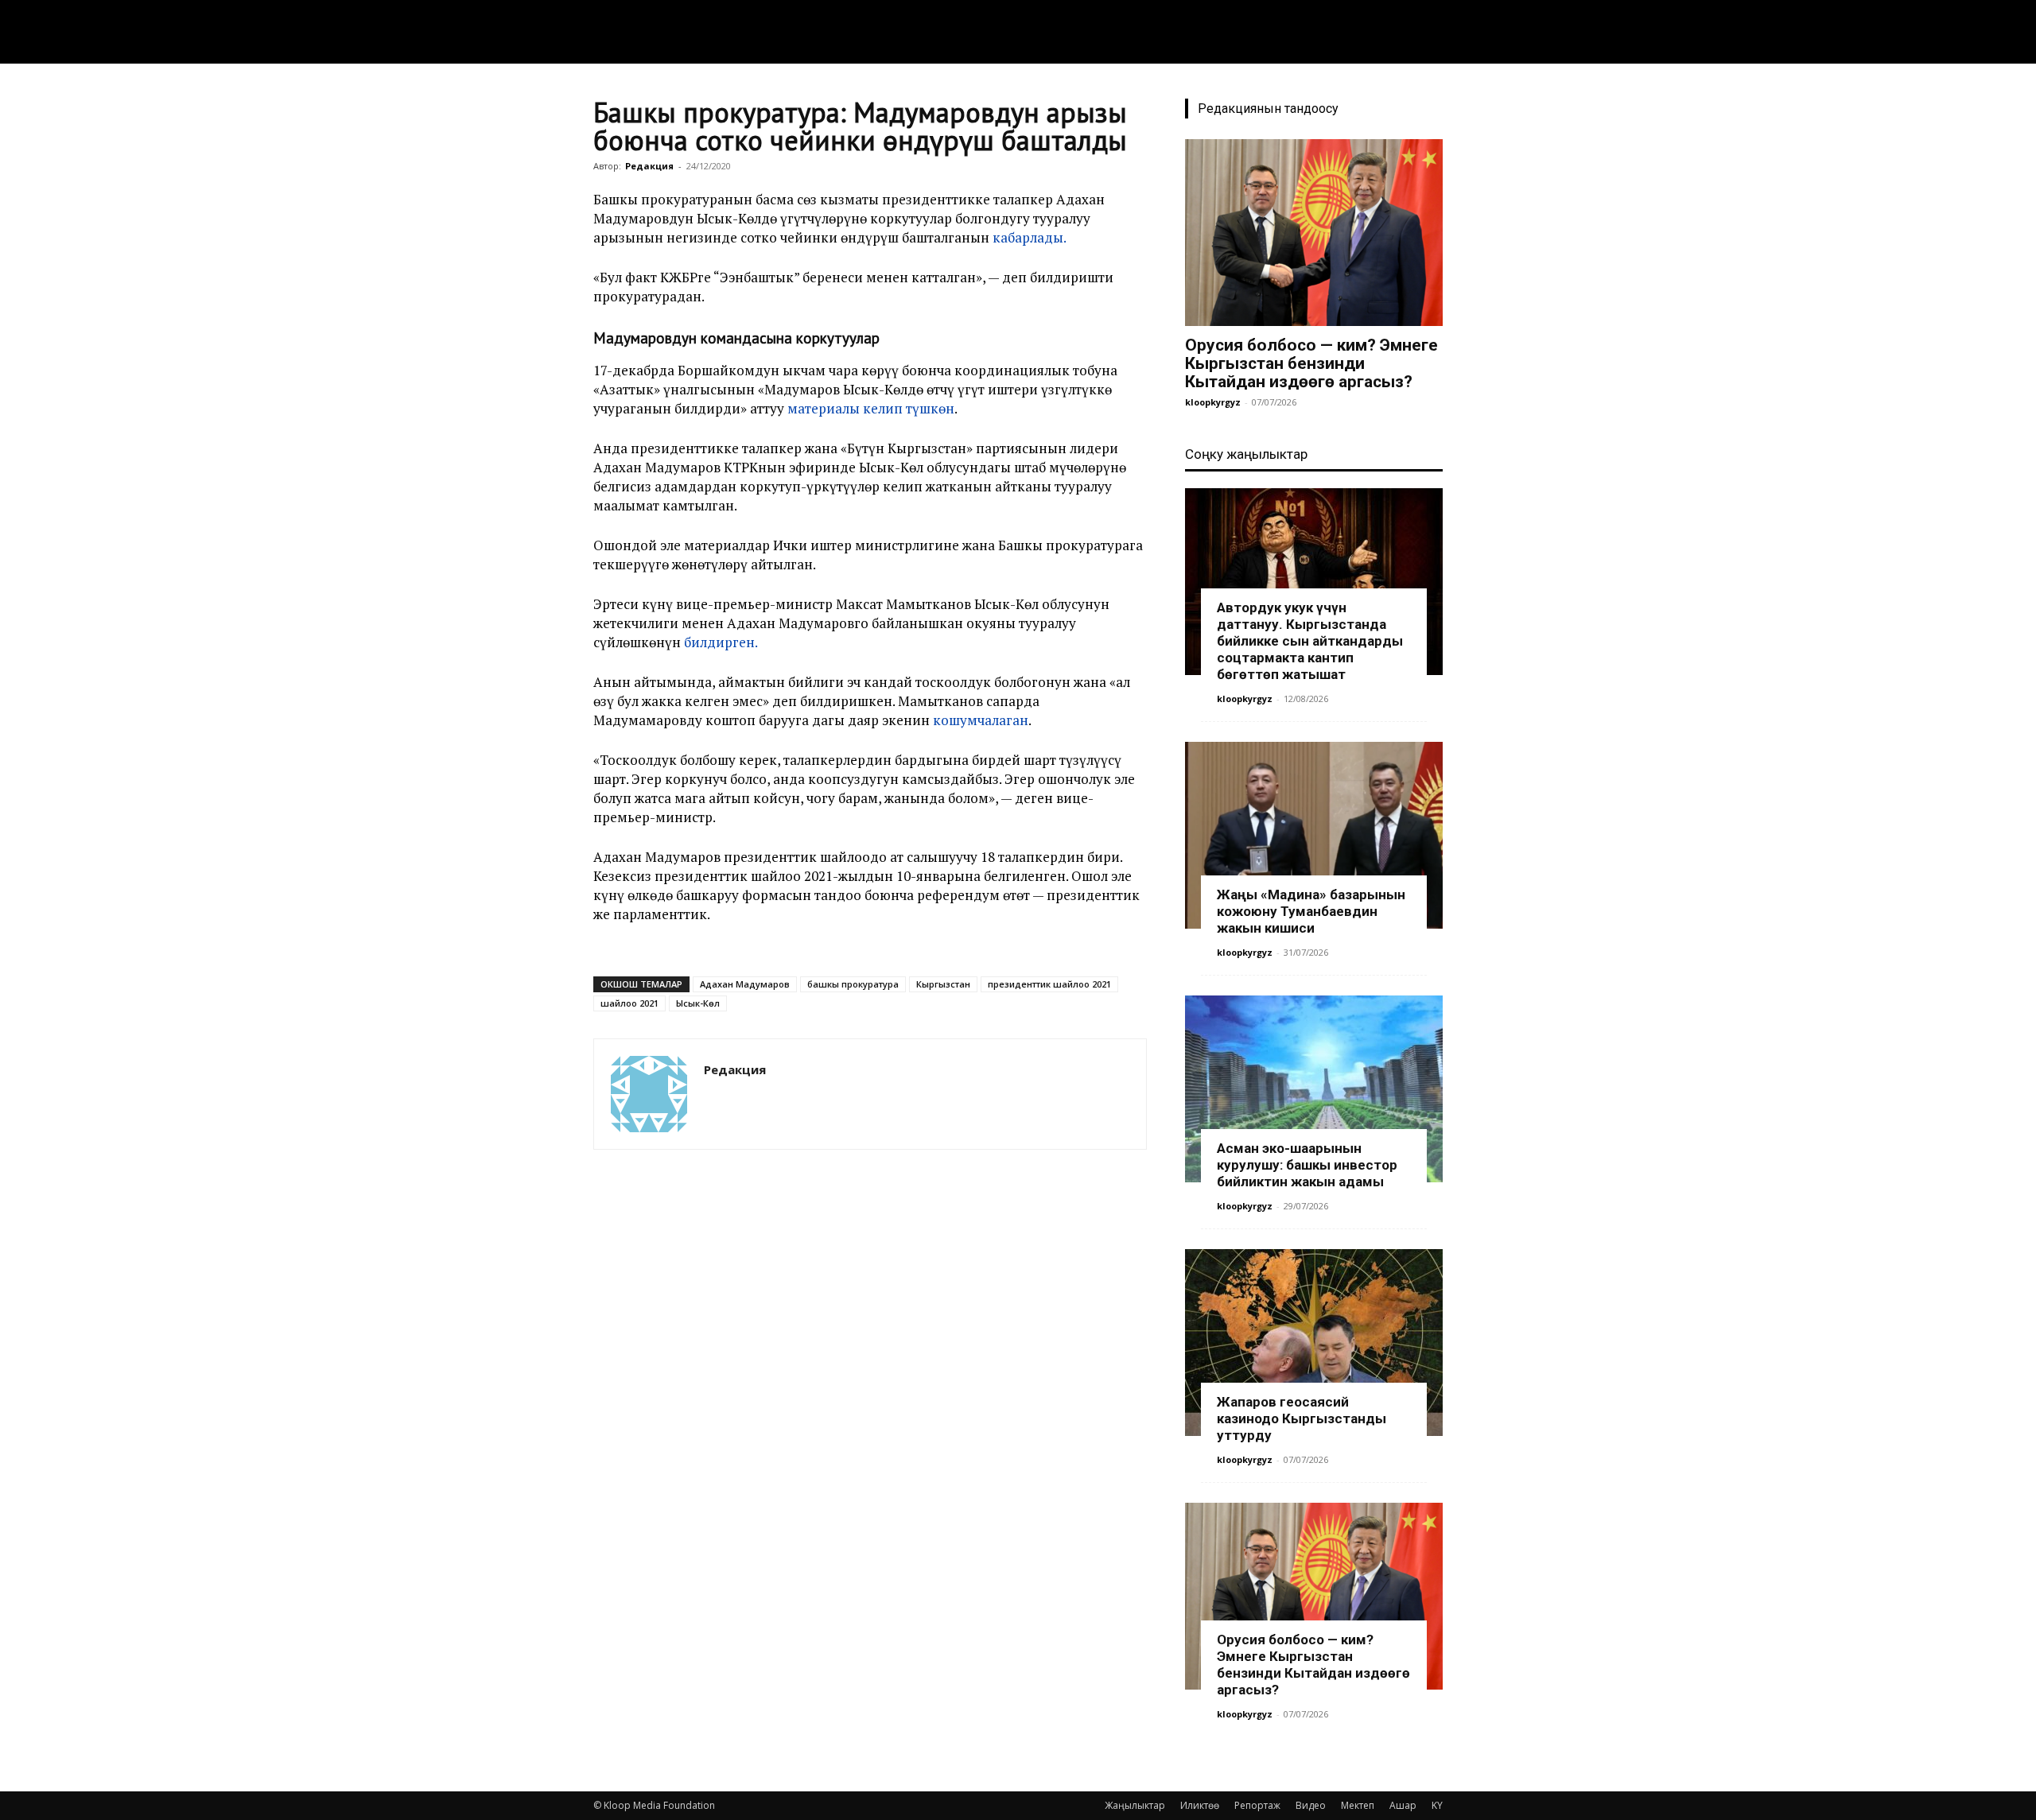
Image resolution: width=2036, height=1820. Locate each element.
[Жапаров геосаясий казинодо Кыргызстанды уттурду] (1314, 1343)
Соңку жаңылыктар (1246, 454)
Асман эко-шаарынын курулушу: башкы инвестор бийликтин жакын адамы (1307, 1165)
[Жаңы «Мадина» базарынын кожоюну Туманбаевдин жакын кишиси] (1314, 835)
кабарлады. (1030, 237)
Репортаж (1257, 1805)
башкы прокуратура (853, 984)
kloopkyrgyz (1213, 402)
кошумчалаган (981, 720)
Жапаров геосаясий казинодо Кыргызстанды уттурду (1302, 1418)
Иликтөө (1200, 1805)
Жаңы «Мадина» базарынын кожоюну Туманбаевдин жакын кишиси (1311, 911)
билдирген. (719, 642)
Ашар (1403, 1805)
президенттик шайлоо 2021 (1049, 984)
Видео (1311, 1805)
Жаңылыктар (1135, 1805)
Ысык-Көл (698, 1003)
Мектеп (1358, 1805)
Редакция (649, 166)
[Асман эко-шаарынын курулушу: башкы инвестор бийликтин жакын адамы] (1314, 1089)
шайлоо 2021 (629, 1003)
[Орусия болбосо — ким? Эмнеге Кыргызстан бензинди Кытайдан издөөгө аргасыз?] (1314, 233)
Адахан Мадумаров (745, 984)
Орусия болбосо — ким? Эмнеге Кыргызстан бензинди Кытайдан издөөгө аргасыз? (1311, 363)
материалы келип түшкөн (871, 408)
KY (1437, 1805)
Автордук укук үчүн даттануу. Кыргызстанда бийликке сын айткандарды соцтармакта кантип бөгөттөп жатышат (1310, 641)
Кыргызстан (943, 984)
